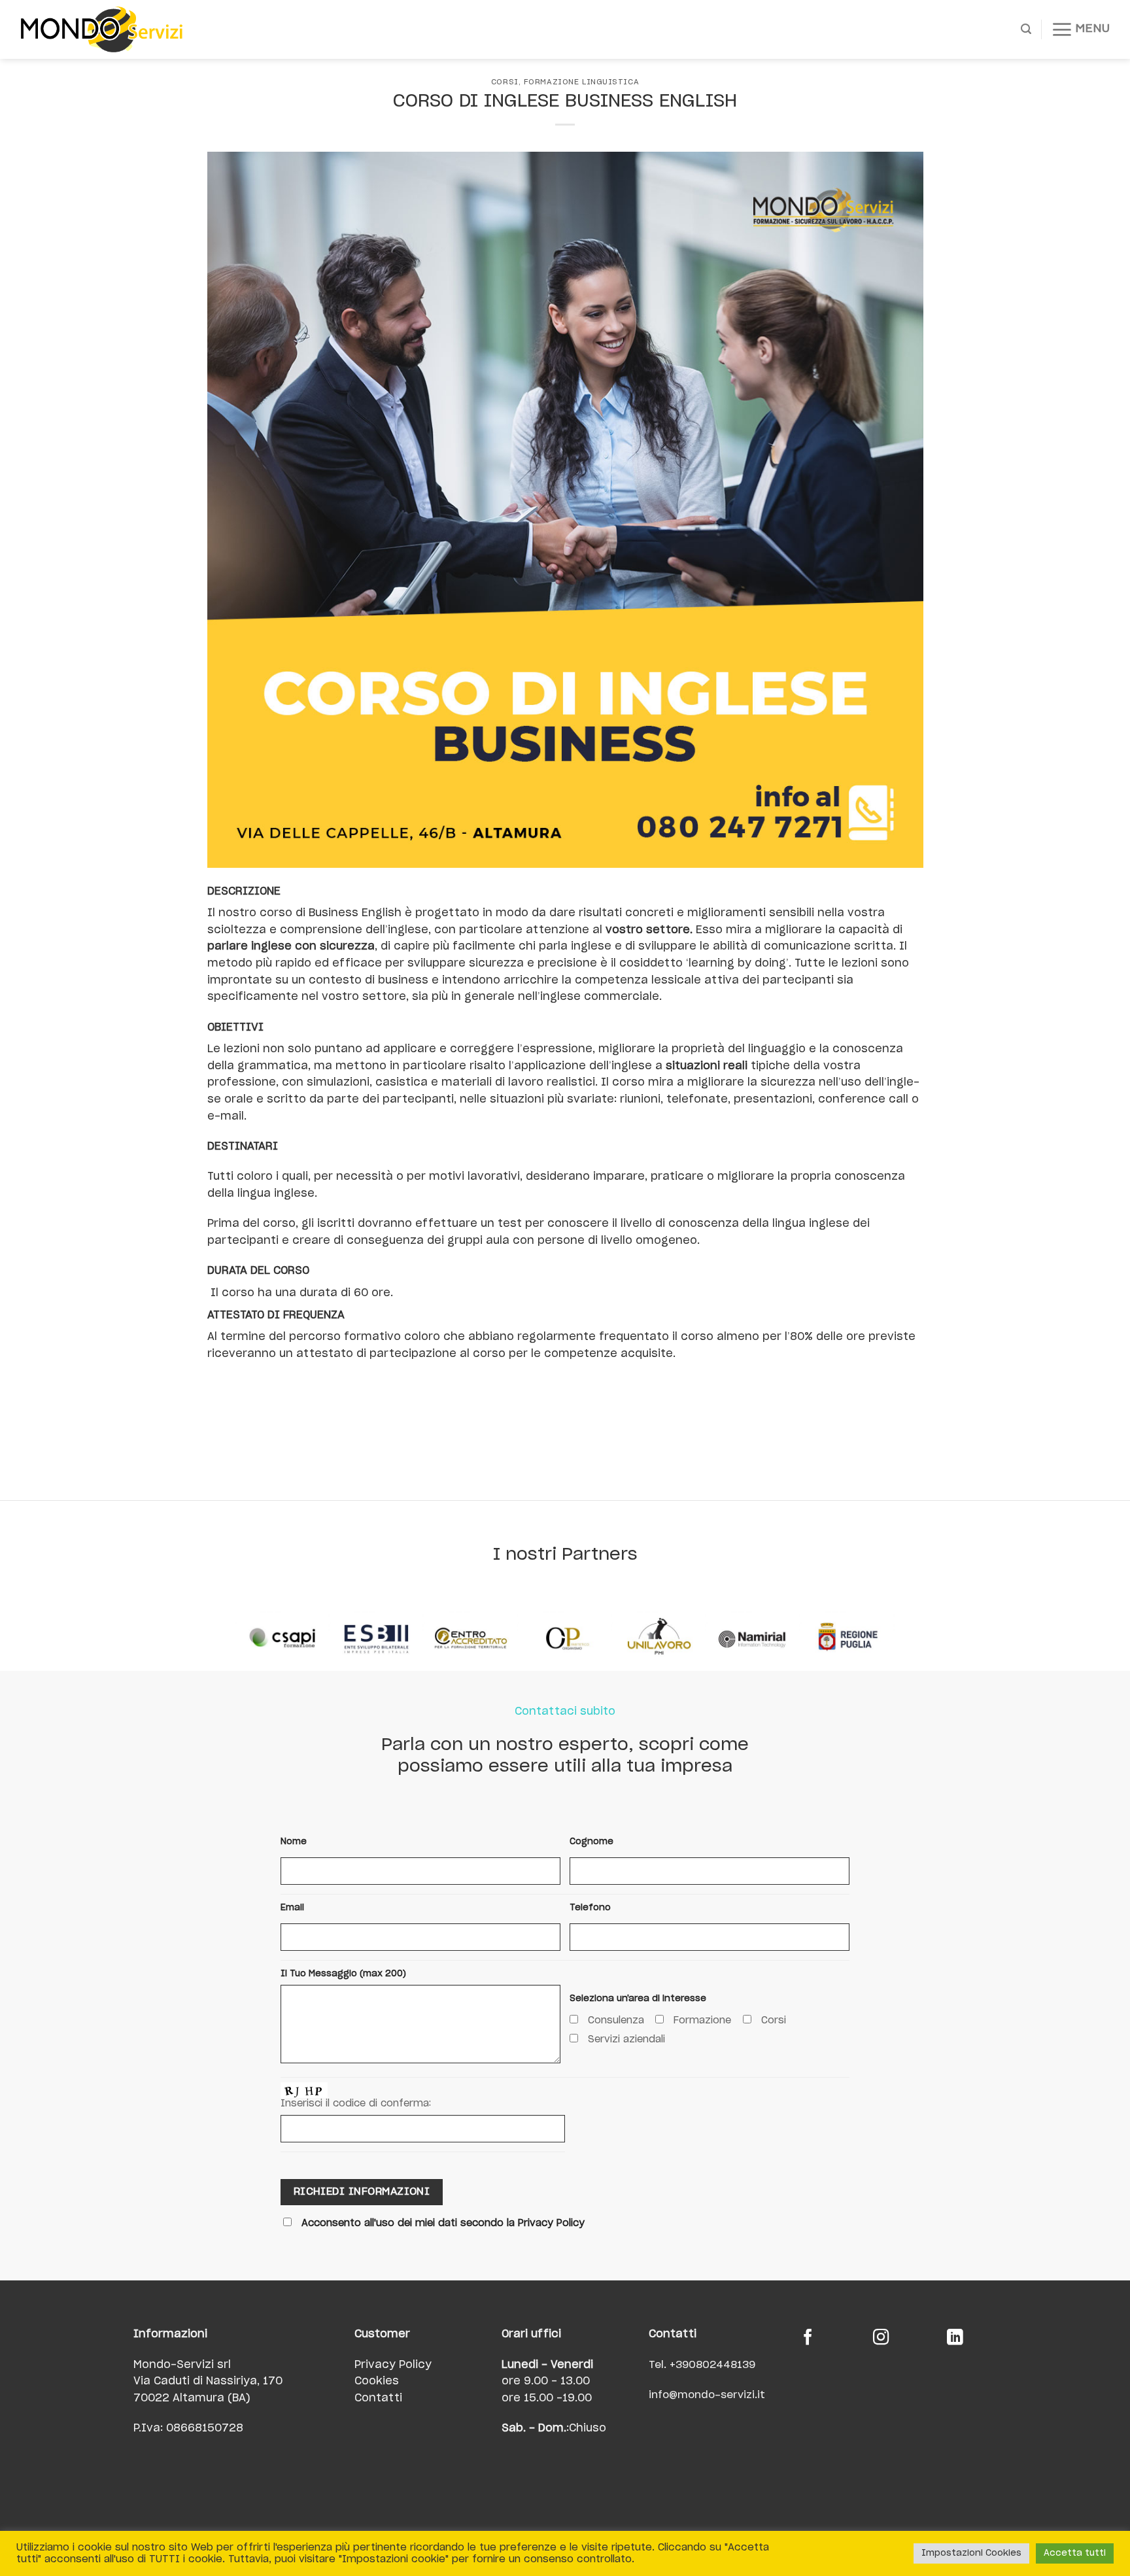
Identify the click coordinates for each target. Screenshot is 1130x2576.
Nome (294, 1842)
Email (292, 1908)
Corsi (505, 82)
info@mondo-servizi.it (707, 2395)
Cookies (377, 2381)
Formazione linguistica (581, 82)
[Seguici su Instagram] (881, 2339)
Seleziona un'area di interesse (638, 1999)
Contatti (378, 2398)
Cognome (591, 1842)
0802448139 (722, 2365)
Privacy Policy (393, 2365)
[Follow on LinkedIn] (955, 2339)
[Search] (1026, 29)
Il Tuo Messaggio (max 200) (343, 1974)
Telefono (590, 1908)
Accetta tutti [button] (1075, 2553)
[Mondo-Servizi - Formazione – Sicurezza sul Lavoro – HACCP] (118, 29)
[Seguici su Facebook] (808, 2339)
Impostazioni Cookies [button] (971, 2553)
